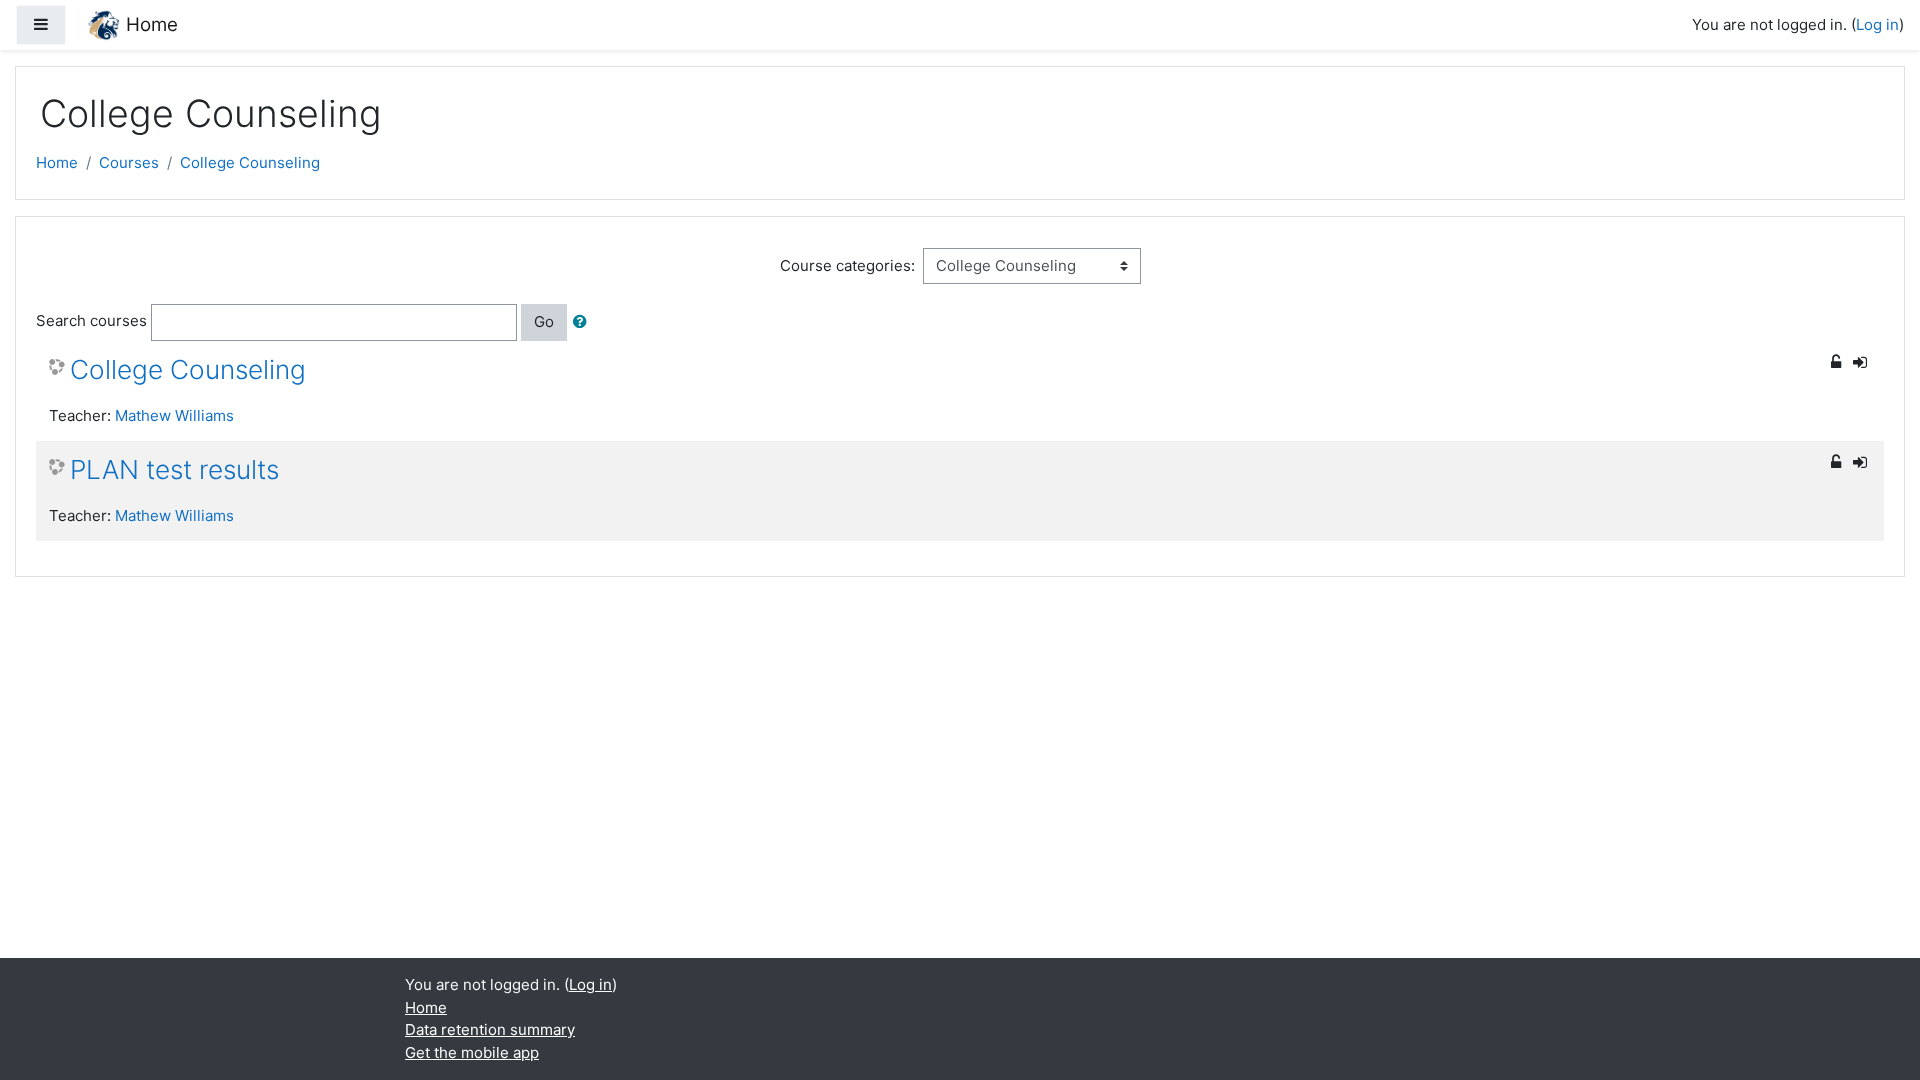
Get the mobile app (472, 1052)
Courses (129, 162)
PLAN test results (174, 469)
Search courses (91, 320)
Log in (1877, 24)
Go (544, 321)
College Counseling (250, 162)
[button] (584, 322)
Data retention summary (490, 1029)
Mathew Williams (174, 415)
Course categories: (847, 265)
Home (57, 162)
